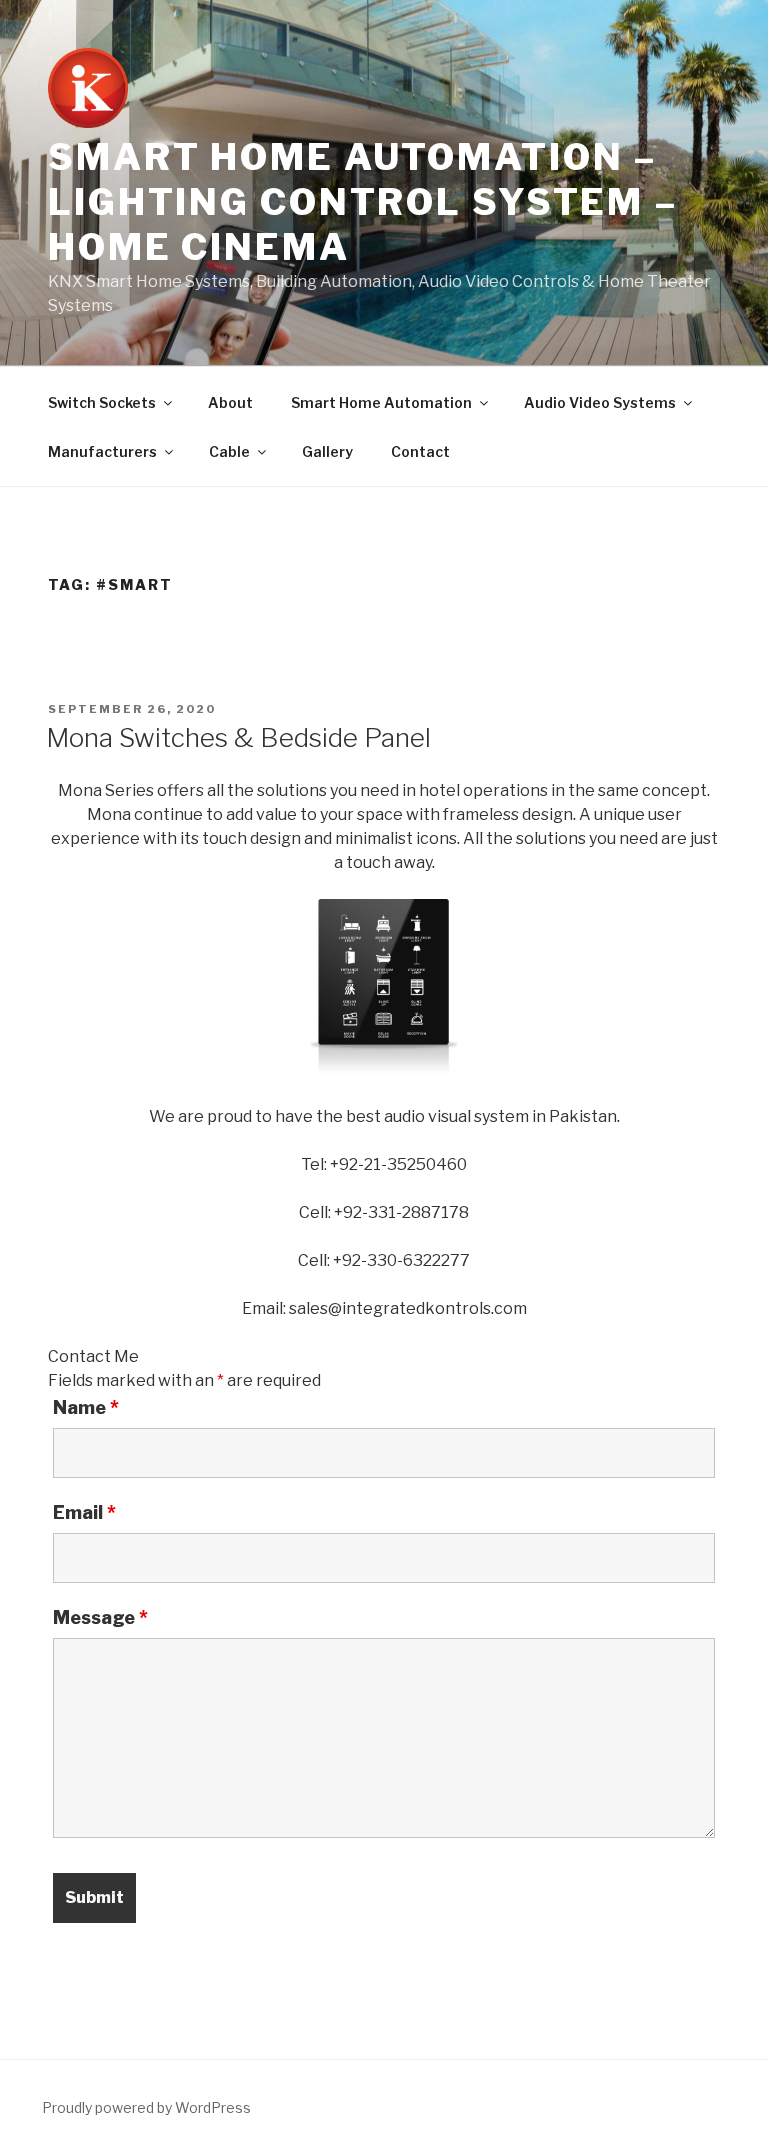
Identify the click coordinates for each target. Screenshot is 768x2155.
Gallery (327, 451)
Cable (229, 451)
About (230, 402)
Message (100, 1618)
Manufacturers (102, 451)
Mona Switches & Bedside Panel (238, 737)
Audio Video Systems (600, 402)
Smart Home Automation (381, 402)
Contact (420, 451)
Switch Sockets (102, 402)
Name (86, 1408)
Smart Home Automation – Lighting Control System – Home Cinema (363, 202)
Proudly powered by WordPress (146, 2107)
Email (84, 1513)
